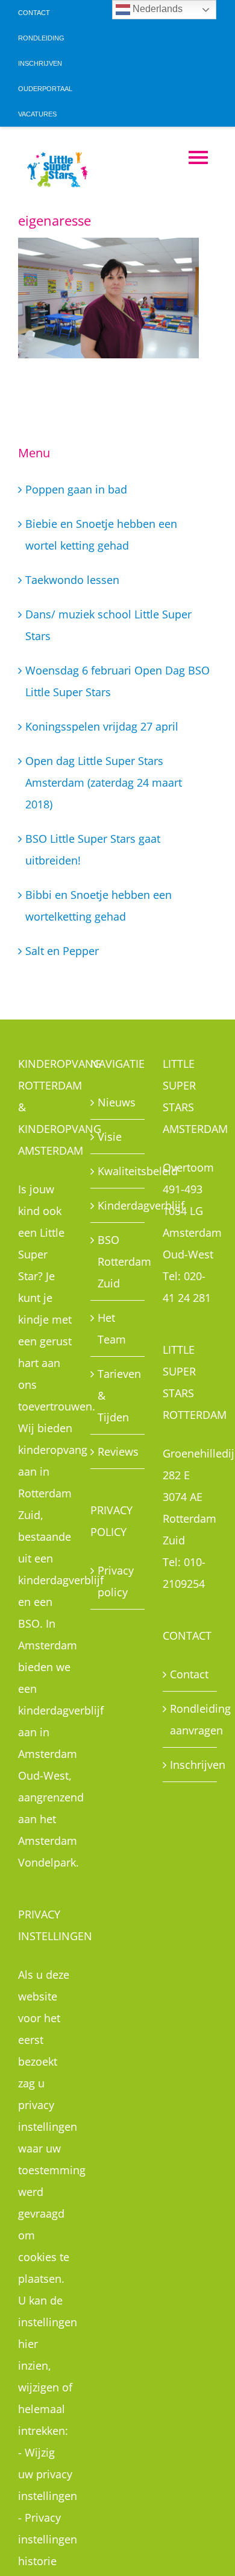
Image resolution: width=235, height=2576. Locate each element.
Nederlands (156, 9)
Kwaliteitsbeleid (118, 1171)
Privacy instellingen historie (48, 2539)
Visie (110, 1137)
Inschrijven (190, 1765)
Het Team (112, 1328)
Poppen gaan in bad (76, 489)
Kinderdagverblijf (118, 1205)
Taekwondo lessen (72, 580)
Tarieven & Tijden (118, 1395)
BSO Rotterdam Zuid (118, 1261)
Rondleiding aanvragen (190, 1719)
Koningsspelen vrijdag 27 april (102, 726)
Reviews (118, 1451)
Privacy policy (116, 1581)
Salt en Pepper (62, 951)
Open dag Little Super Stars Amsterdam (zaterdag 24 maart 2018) (104, 782)
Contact (189, 1674)
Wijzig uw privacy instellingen (48, 2474)
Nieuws (117, 1102)
